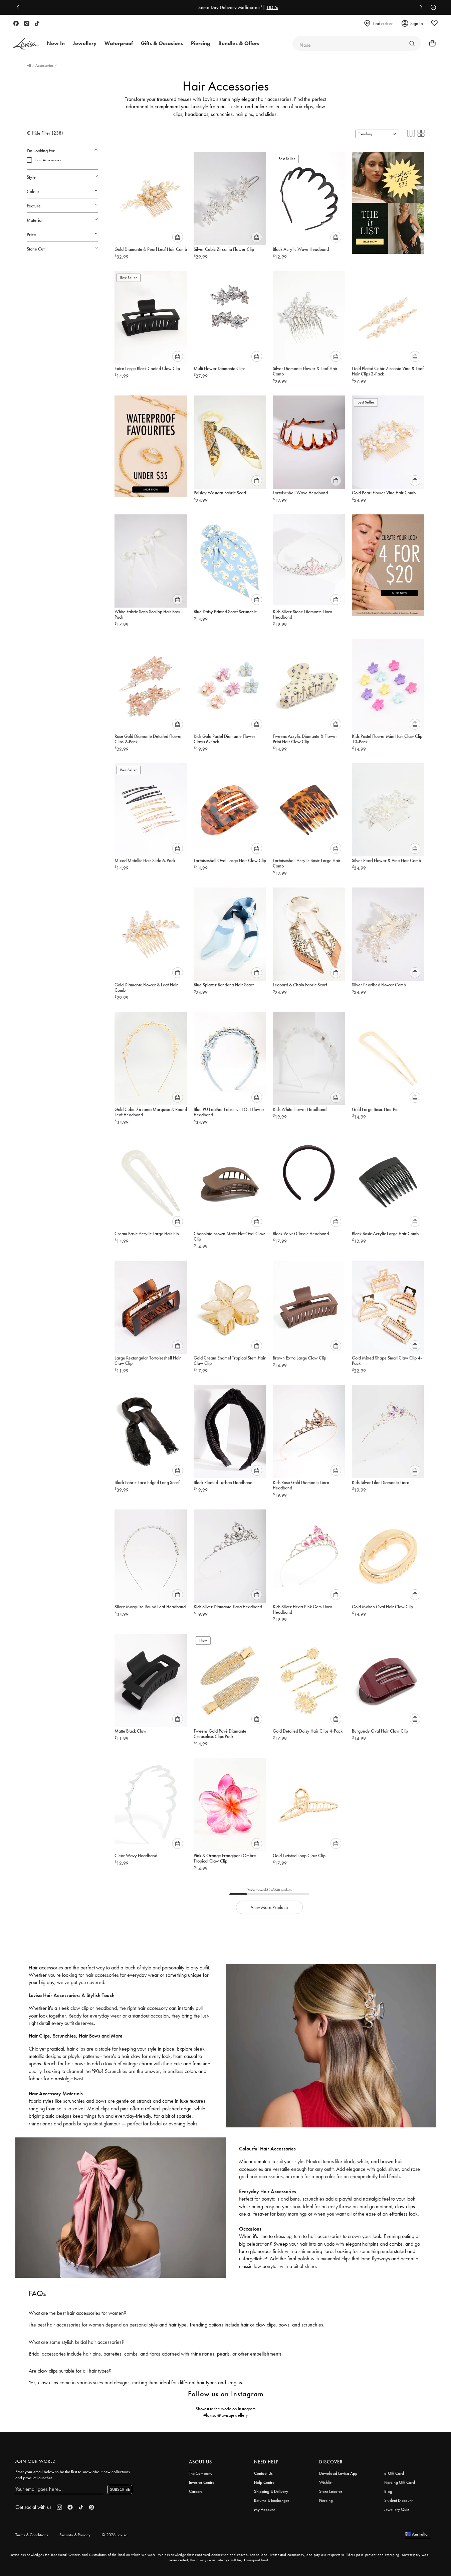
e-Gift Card (394, 2473)
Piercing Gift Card (400, 2482)
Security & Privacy (75, 2535)
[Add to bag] (178, 237)
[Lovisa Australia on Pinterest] (91, 2507)
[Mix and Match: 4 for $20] (388, 562)
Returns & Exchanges (272, 2500)
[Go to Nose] (412, 43)
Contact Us (263, 2473)
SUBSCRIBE (120, 2489)
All (29, 65)
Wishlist (326, 2482)
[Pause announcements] (432, 7)
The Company (201, 2473)
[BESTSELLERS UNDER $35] (388, 200)
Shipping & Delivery (271, 2491)
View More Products (269, 1907)
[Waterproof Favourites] (151, 444)
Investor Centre (202, 2482)
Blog (388, 2491)
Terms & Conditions (32, 2535)
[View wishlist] (434, 23)
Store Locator (331, 2491)
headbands (197, 114)
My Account (264, 2509)
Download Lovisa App (338, 2473)
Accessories (45, 65)
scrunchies (222, 114)
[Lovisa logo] (26, 44)
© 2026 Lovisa (115, 2535)
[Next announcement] (420, 7)
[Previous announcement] (19, 7)
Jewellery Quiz (397, 2509)
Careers (196, 2491)
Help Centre (264, 2482)
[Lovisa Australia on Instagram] (27, 23)
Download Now (321, 7)
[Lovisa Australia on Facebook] (16, 23)
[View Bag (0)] (430, 43)
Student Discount (398, 2500)
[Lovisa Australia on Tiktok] (37, 23)
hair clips (304, 106)
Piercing (326, 2500)
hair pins (244, 114)
